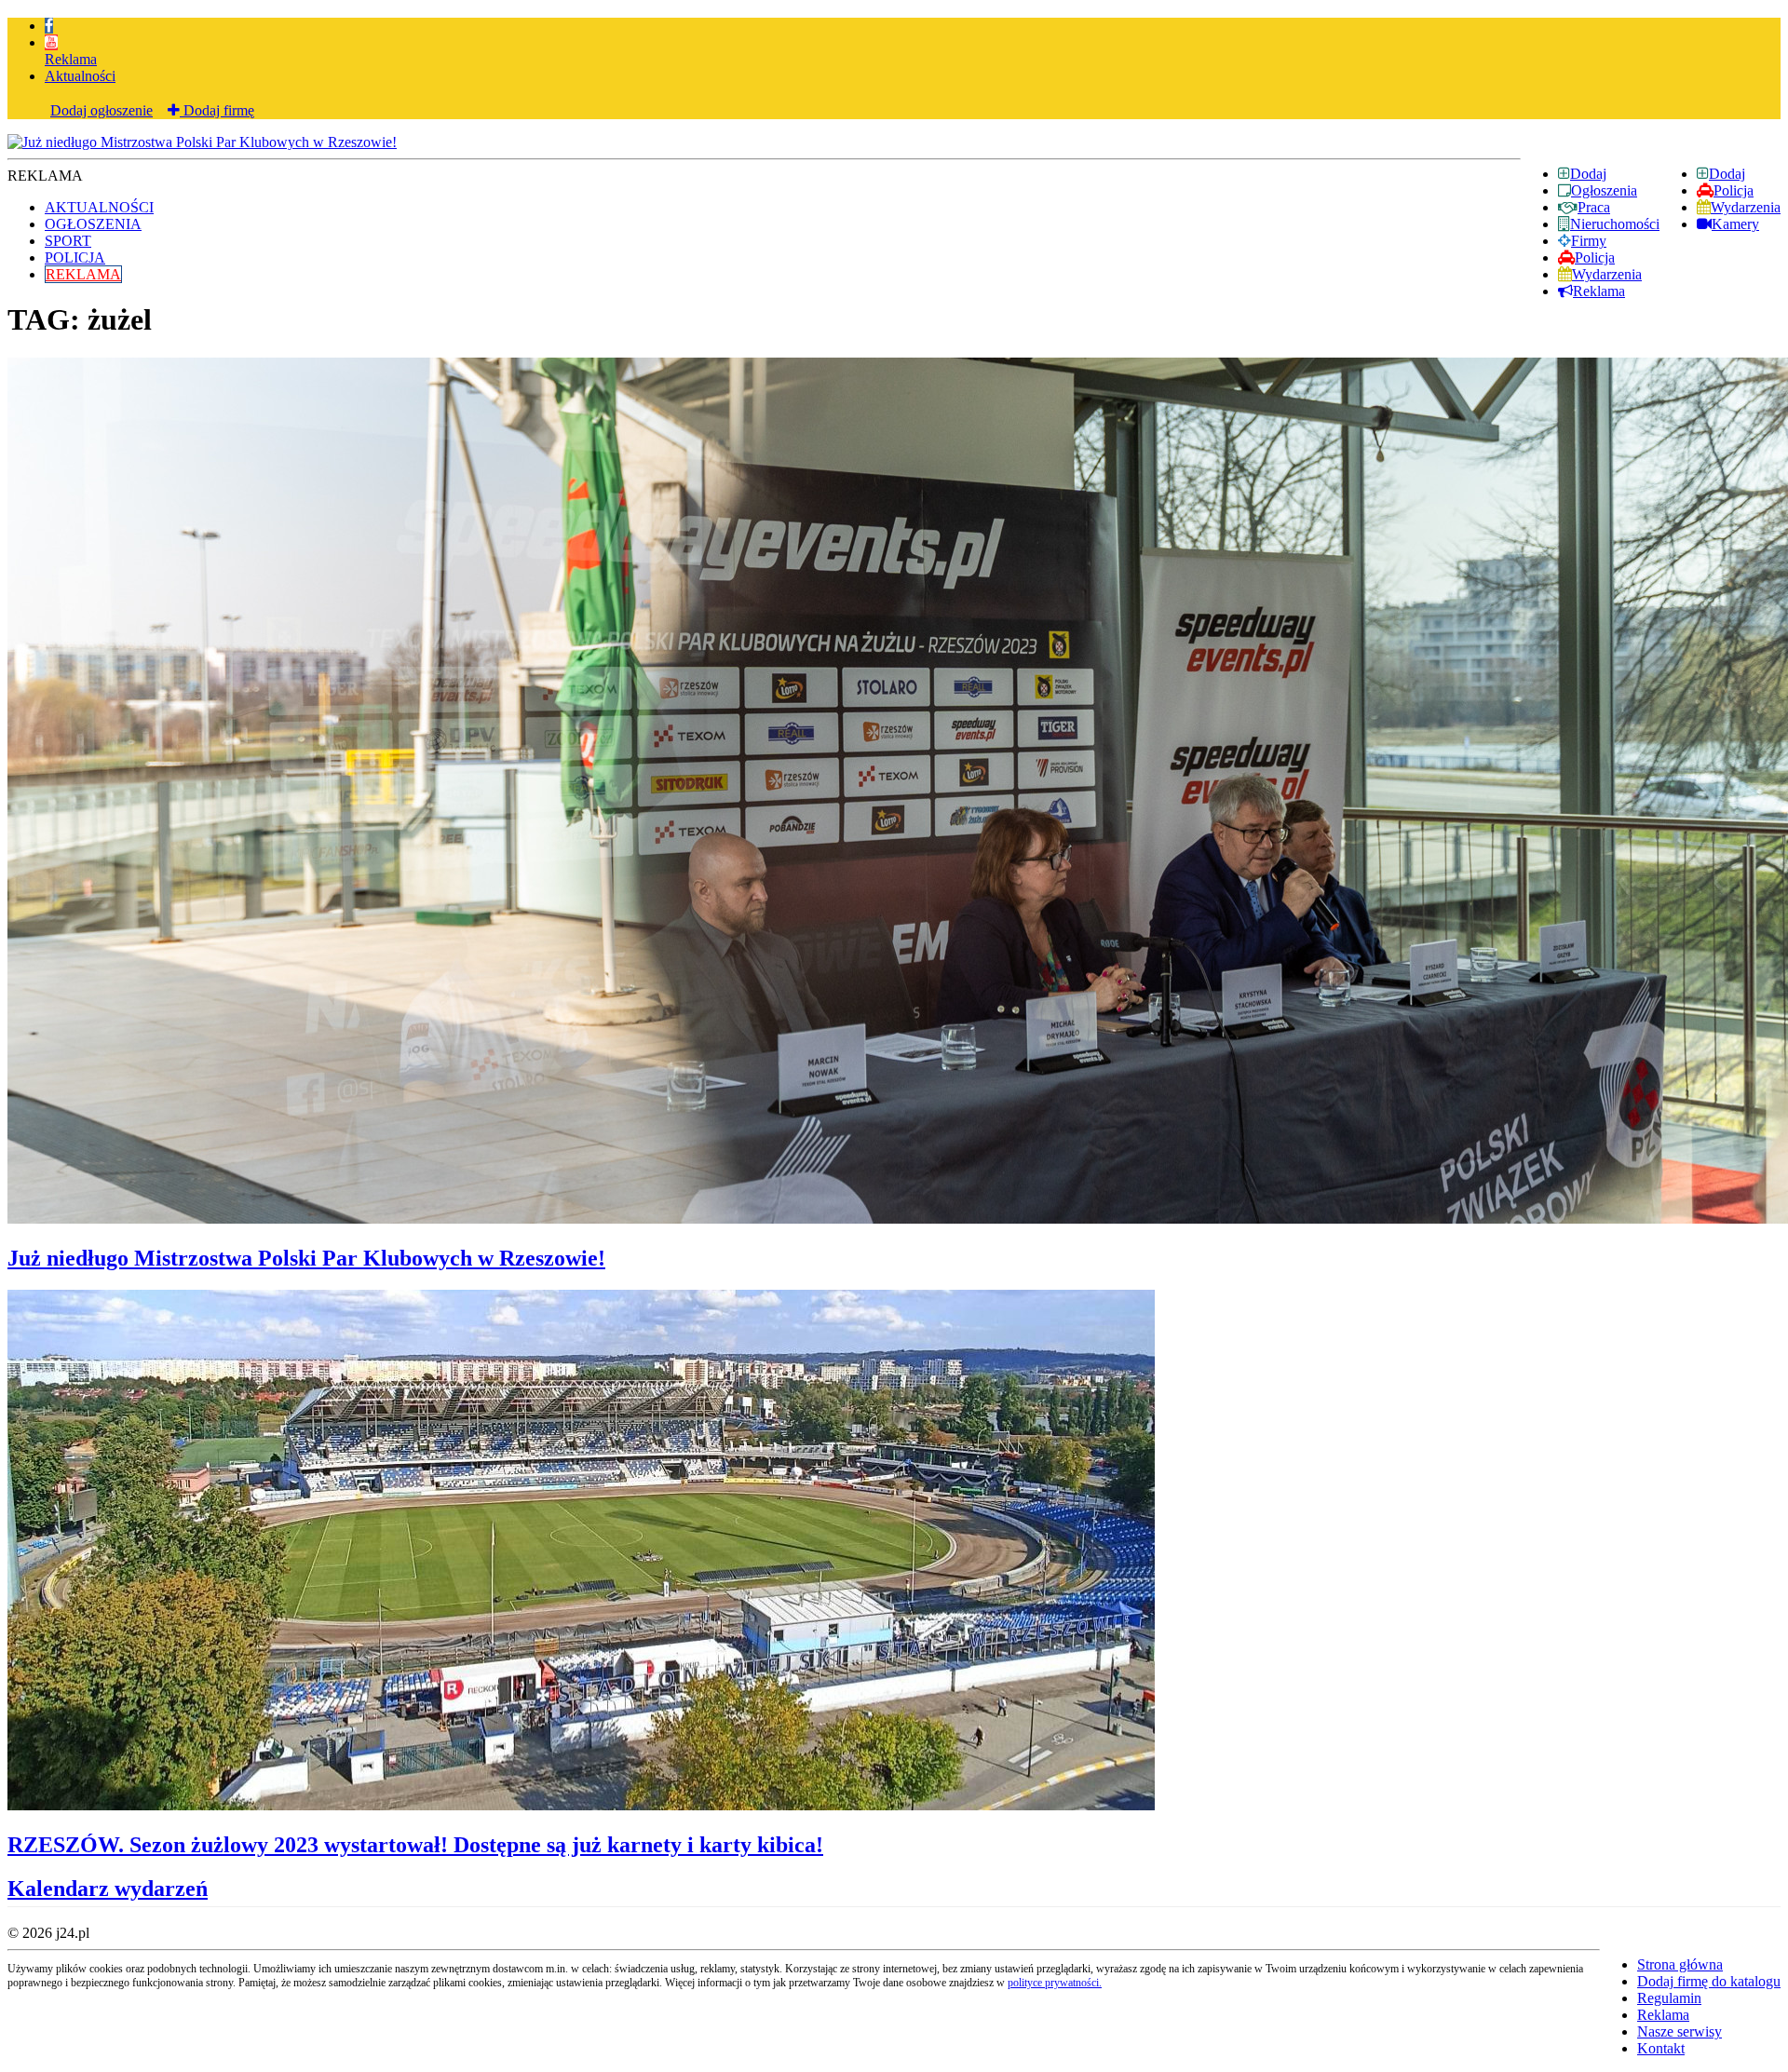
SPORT (68, 241)
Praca (1594, 207)
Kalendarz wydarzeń (108, 1889)
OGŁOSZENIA (93, 224)
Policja (1734, 190)
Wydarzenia (1746, 207)
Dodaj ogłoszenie (102, 110)
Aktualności (80, 76)
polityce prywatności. (1055, 1983)
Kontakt (1661, 2048)
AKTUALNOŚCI (99, 207)
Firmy (1589, 241)
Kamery (1735, 224)
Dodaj (1727, 174)
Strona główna (1680, 1964)
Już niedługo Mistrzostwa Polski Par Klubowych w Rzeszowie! (306, 1258)
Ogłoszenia (1604, 190)
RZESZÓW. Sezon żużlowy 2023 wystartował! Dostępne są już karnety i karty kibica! (415, 1845)
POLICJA (75, 257)
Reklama (71, 59)
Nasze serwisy (1680, 2031)
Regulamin (1669, 1998)
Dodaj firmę (217, 110)
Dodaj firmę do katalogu (1709, 1981)
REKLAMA (83, 274)
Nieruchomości (1615, 224)
